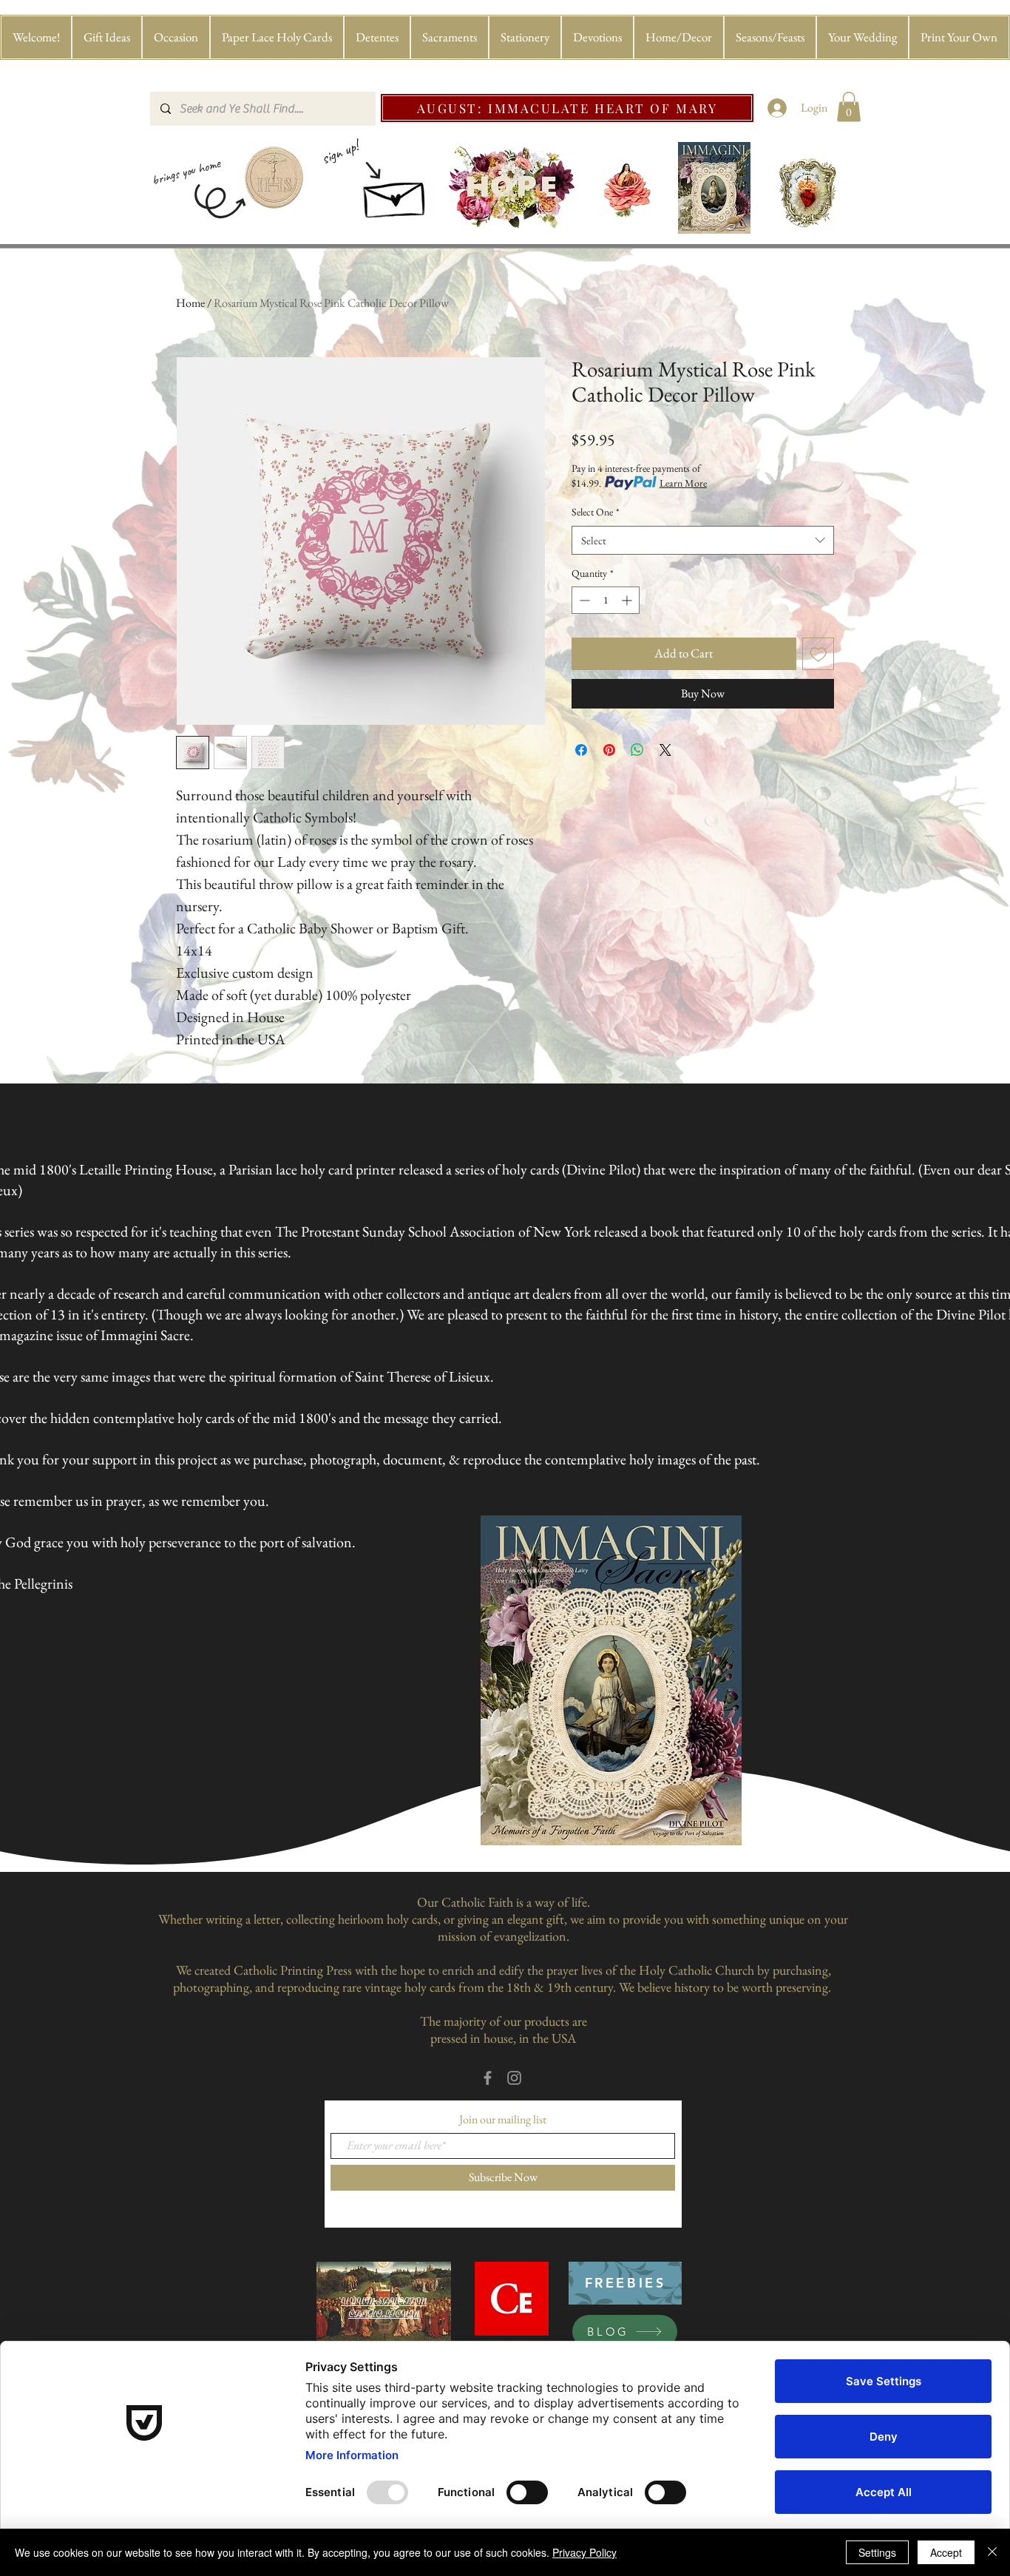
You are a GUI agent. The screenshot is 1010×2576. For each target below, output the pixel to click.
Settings (877, 2552)
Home (190, 303)
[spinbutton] (606, 600)
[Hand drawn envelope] (396, 195)
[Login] (777, 108)
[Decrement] (583, 600)
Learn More (683, 483)
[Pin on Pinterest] (609, 750)
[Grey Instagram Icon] (514, 2078)
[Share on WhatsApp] (637, 750)
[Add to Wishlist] (818, 654)
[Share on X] (665, 750)
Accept (946, 2552)
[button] (107, 37)
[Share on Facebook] (581, 750)
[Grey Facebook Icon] (488, 2078)
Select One (596, 512)
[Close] (992, 2552)
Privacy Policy (584, 2552)
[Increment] (628, 600)
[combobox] (703, 540)
